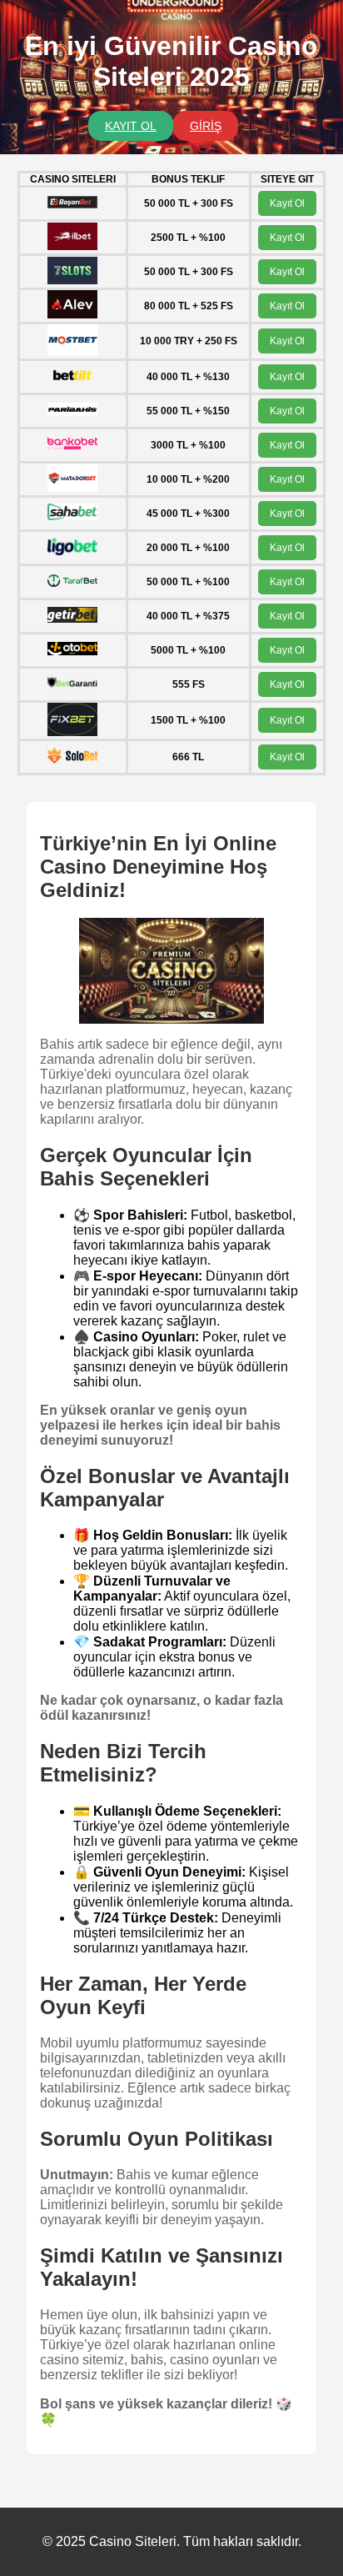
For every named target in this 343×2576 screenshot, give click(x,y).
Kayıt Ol (287, 203)
